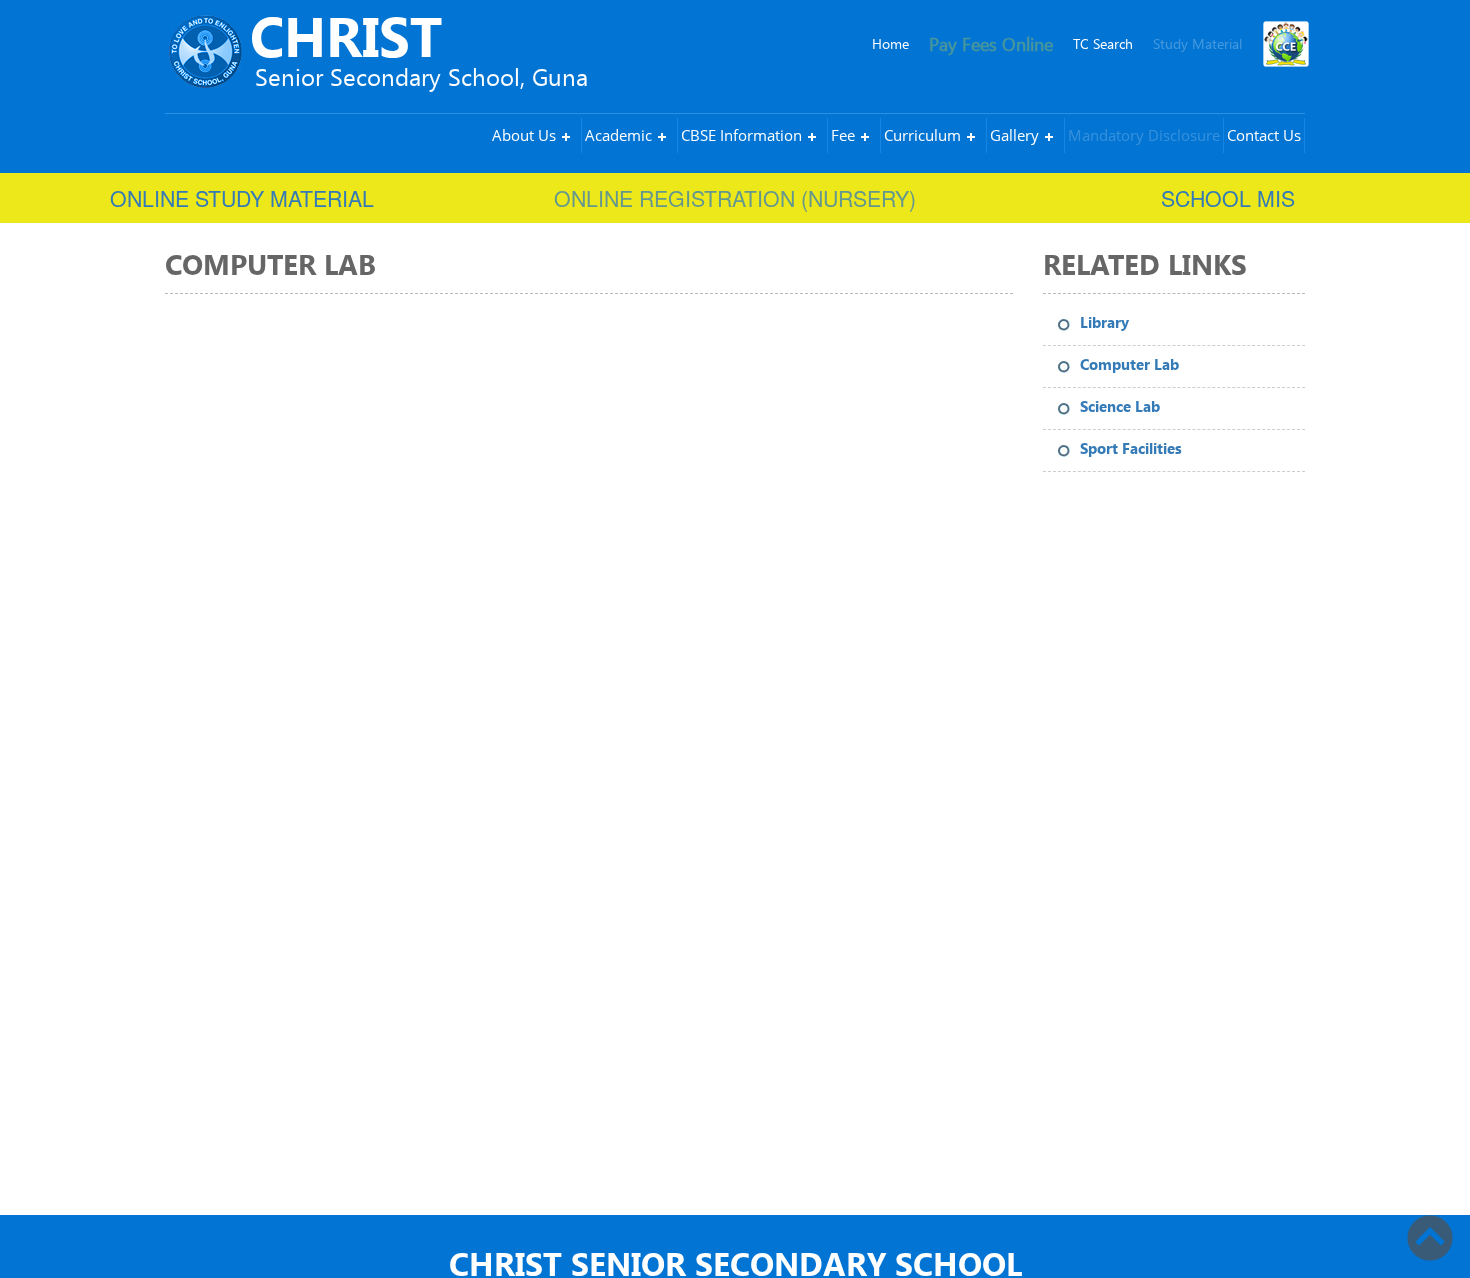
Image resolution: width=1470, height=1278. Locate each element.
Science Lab (1120, 407)
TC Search (1103, 43)
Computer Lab (1129, 365)
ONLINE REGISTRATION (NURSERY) (735, 198)
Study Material (1197, 43)
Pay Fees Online (991, 43)
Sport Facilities (1131, 449)
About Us (524, 135)
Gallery (1014, 135)
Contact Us (1264, 135)
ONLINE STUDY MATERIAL (242, 198)
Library (1104, 323)
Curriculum (922, 135)
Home (890, 43)
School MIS (1228, 198)
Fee (843, 135)
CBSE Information (741, 135)
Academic (618, 135)
